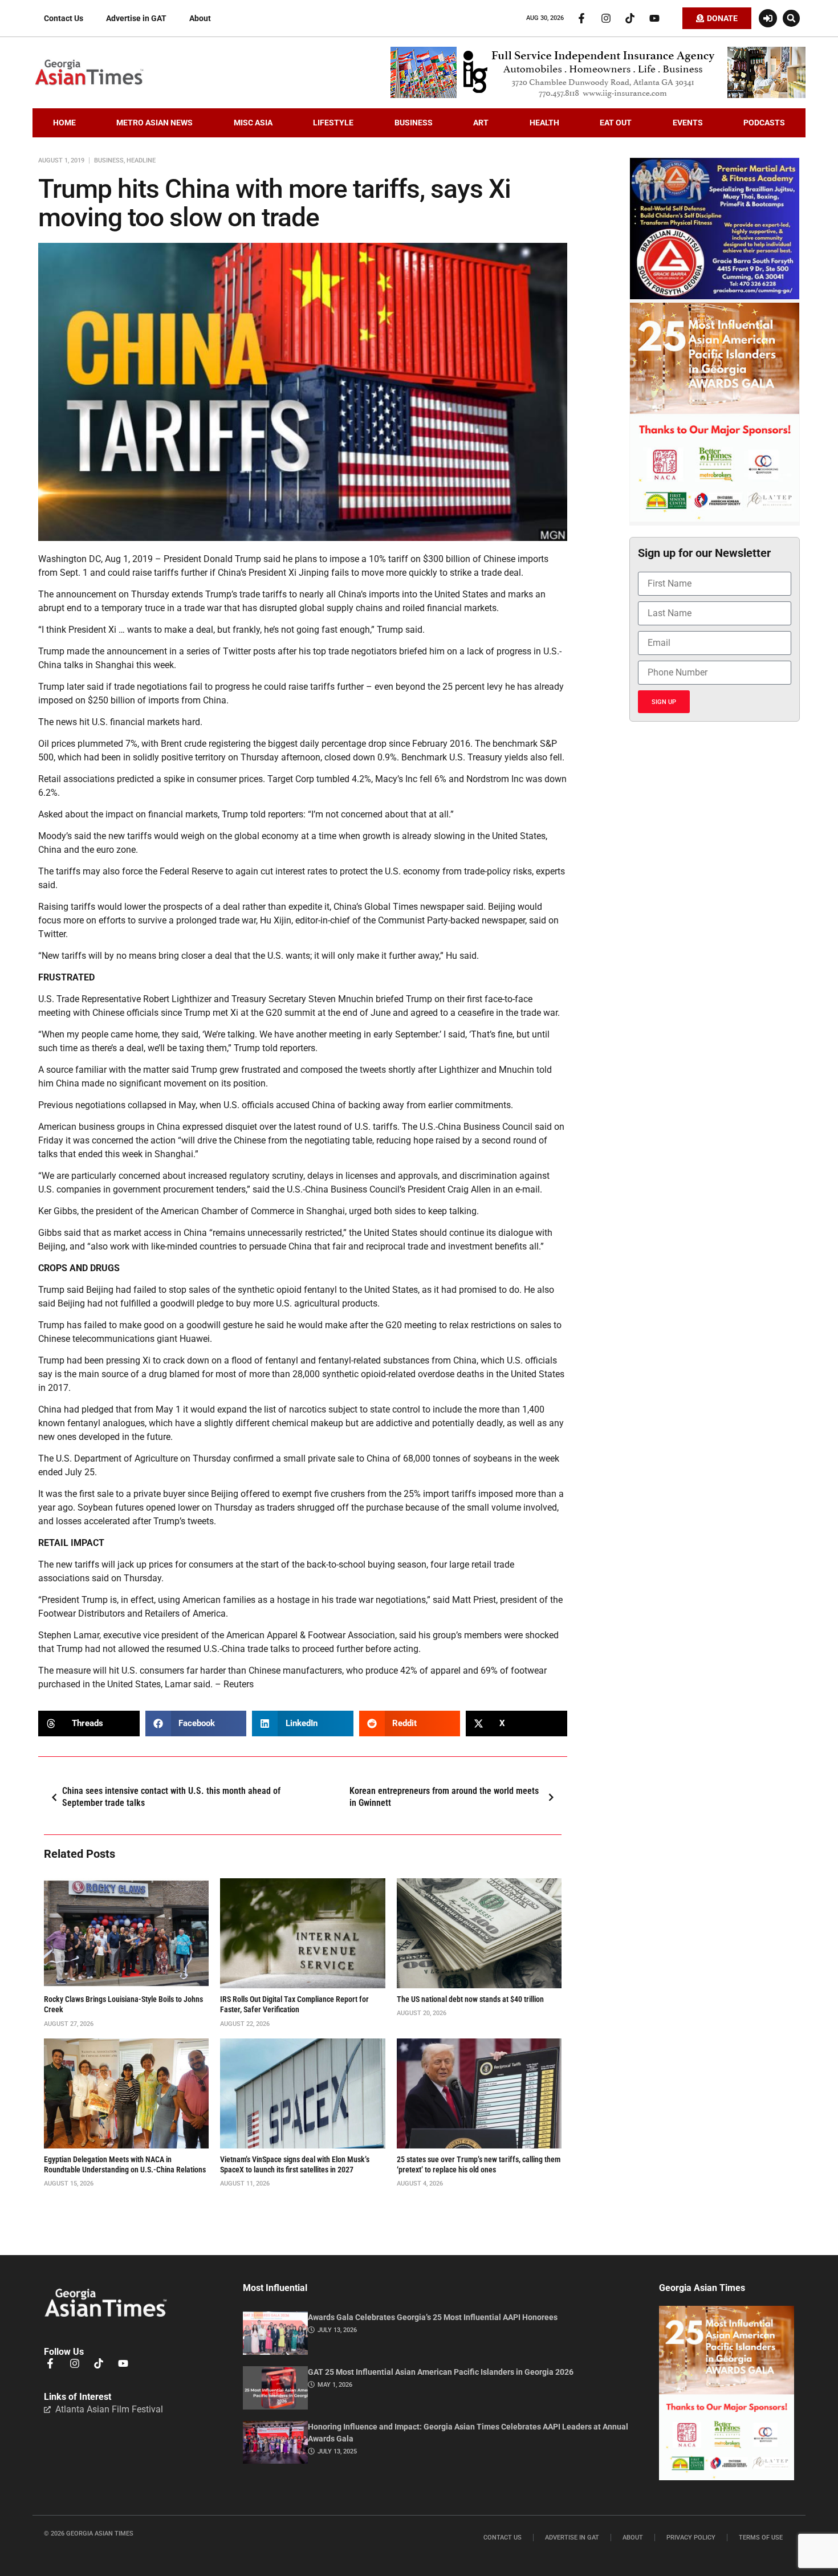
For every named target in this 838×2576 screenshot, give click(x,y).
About (200, 18)
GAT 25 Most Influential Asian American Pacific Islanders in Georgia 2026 (441, 2372)
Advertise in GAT (136, 18)
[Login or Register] (768, 18)
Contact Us (64, 18)
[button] (791, 18)
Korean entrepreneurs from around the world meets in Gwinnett (444, 1797)
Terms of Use (761, 2538)
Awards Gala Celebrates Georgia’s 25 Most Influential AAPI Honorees (433, 2317)
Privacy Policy (691, 2538)
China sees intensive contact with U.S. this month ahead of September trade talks (171, 1797)
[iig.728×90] (598, 95)
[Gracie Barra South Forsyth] (715, 296)
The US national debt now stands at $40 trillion (470, 1999)
